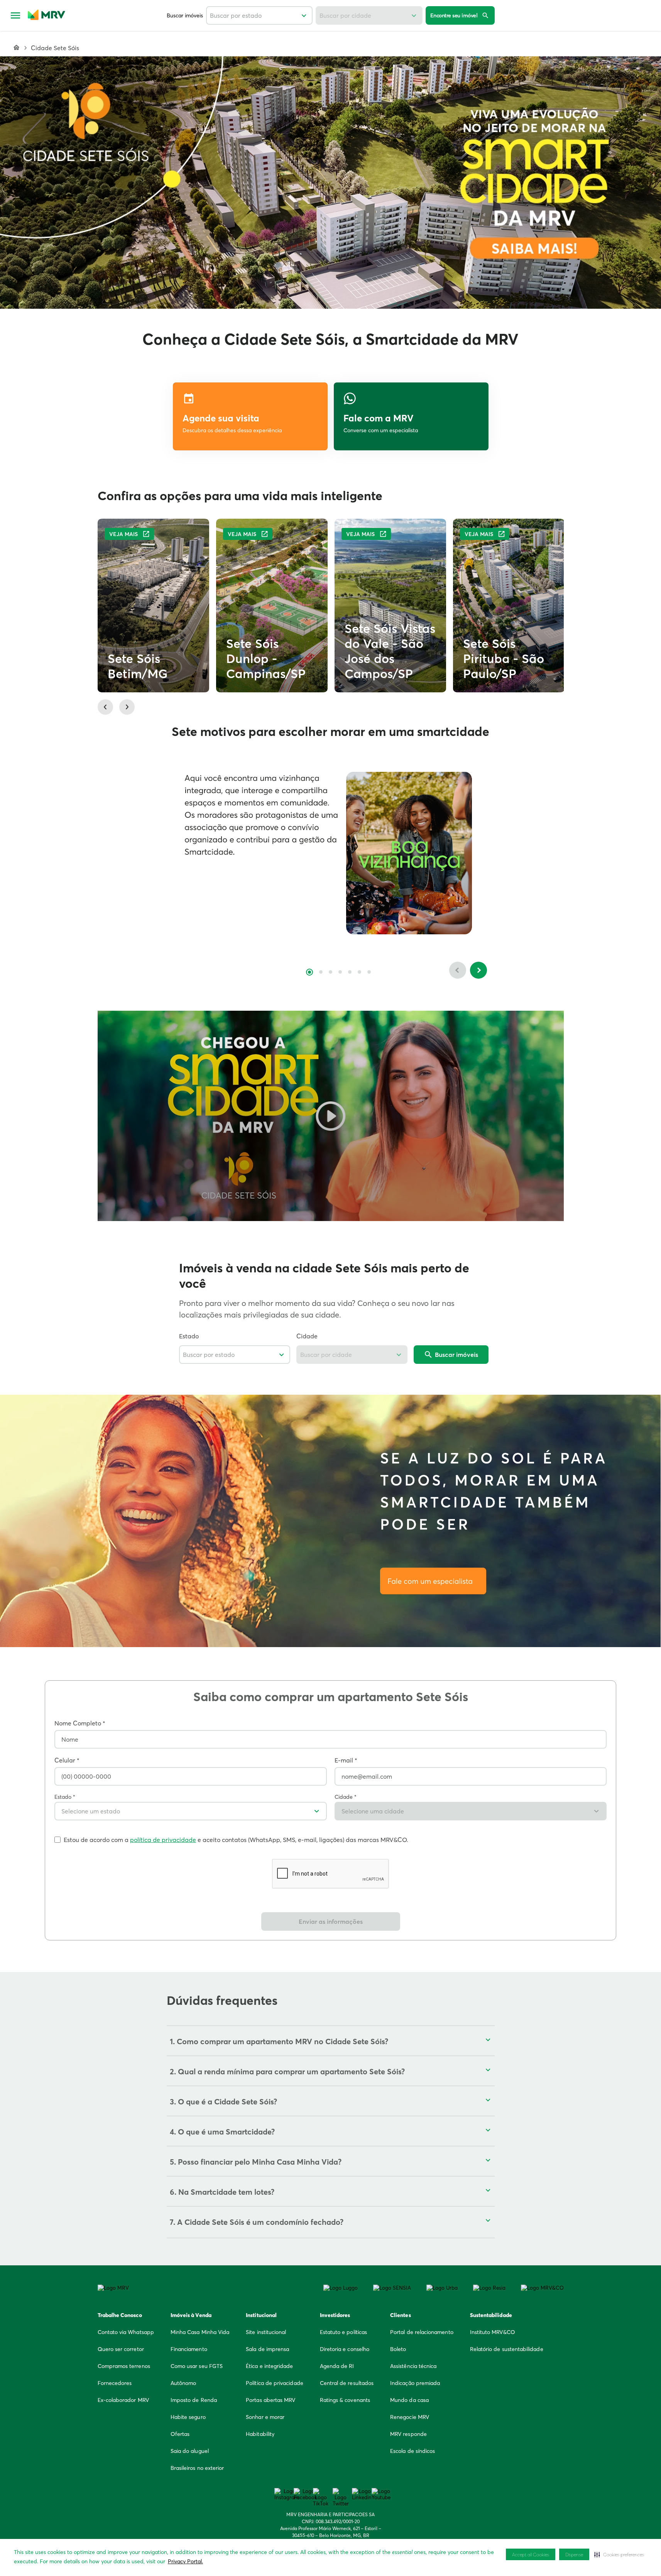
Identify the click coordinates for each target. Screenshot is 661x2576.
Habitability (260, 2434)
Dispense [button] (574, 2555)
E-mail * (346, 1760)
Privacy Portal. (185, 2561)
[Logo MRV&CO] (542, 2288)
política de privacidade (163, 1840)
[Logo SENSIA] (392, 2288)
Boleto (398, 2349)
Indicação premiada (415, 2383)
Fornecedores (115, 2383)
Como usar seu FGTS (197, 2366)
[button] (330, 183)
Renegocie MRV (410, 2417)
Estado (189, 1336)
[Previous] (458, 970)
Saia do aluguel (190, 2451)
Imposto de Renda (194, 2400)
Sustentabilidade (491, 2315)
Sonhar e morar (265, 2417)
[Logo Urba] (442, 2288)
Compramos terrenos (124, 2366)
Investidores (335, 2315)
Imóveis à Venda (191, 2315)
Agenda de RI (337, 2366)
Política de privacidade (275, 2383)
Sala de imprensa (267, 2349)
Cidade (307, 1336)
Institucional (261, 2315)
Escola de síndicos (412, 2451)
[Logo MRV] (113, 2288)
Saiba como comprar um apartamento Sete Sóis (331, 1697)
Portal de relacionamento (422, 2332)
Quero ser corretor (121, 2349)
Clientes (401, 2315)
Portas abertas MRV (270, 2400)
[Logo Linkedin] (360, 2494)
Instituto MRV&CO (493, 2332)
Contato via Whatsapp (126, 2332)
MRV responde (408, 2434)
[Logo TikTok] (321, 2497)
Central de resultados (347, 2383)
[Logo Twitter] (340, 2497)
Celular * (67, 1760)
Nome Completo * (80, 1723)
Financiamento (189, 2349)
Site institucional (266, 2332)
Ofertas (180, 2434)
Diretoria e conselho (345, 2349)
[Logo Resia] (489, 2288)
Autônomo (183, 2383)
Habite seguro (188, 2417)
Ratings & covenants (345, 2400)
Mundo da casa (409, 2400)
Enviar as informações (331, 1921)
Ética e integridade (269, 2366)
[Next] (478, 970)
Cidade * (346, 1797)
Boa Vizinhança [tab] (309, 972)
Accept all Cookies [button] (531, 2555)
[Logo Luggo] (341, 2288)
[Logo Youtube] (379, 2494)
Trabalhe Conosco (120, 2315)
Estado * (65, 1797)
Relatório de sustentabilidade (507, 2349)
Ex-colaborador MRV (123, 2400)
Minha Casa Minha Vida (200, 2332)
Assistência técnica (413, 2366)
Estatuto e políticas (343, 2332)
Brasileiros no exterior (197, 2468)
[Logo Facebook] (301, 2494)
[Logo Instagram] (282, 2494)
